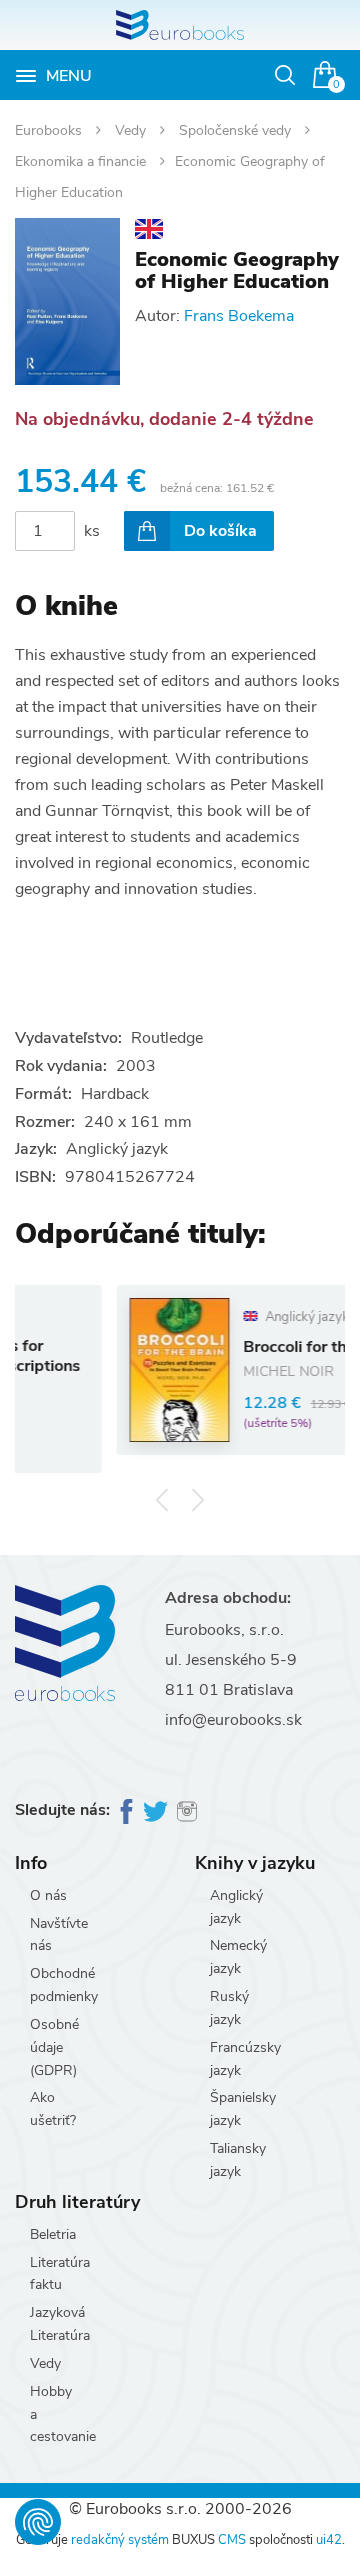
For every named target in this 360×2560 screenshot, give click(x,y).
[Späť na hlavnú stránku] (180, 25)
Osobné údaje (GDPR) (54, 2047)
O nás (48, 1895)
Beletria (53, 2234)
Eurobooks (50, 130)
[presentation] (162, 1499)
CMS (232, 2540)
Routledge (167, 1038)
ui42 (329, 2540)
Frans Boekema (239, 316)
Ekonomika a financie (82, 161)
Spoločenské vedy (237, 130)
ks (92, 531)
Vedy (132, 130)
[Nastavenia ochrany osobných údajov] (38, 2522)
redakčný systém (120, 2540)
